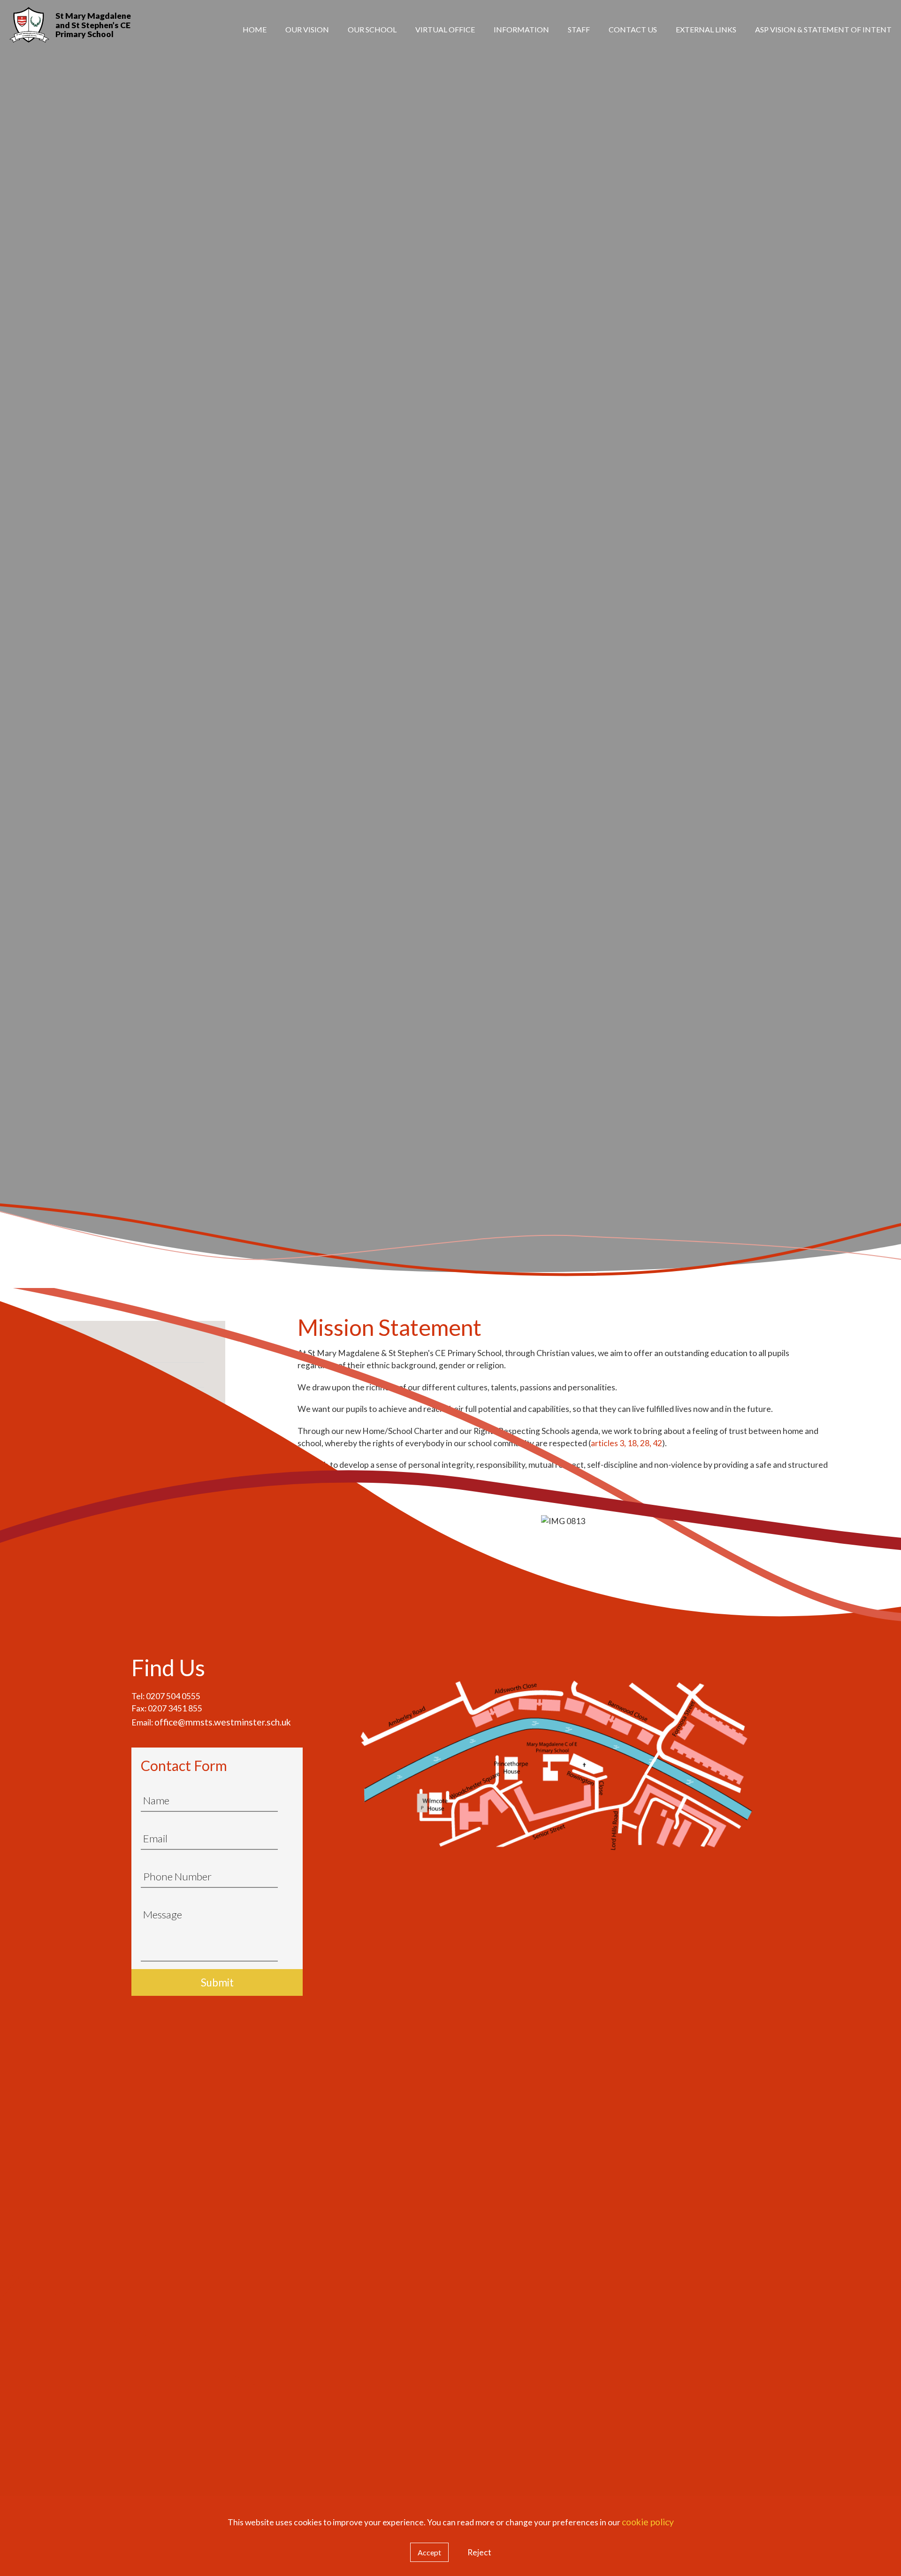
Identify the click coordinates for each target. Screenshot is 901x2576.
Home (255, 29)
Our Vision (307, 29)
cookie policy (648, 2522)
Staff (579, 29)
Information (521, 29)
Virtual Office (445, 29)
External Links (706, 29)
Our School (372, 29)
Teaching (721, 72)
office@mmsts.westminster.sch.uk (223, 1722)
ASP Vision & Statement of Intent (823, 29)
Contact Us (633, 29)
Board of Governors (827, 72)
